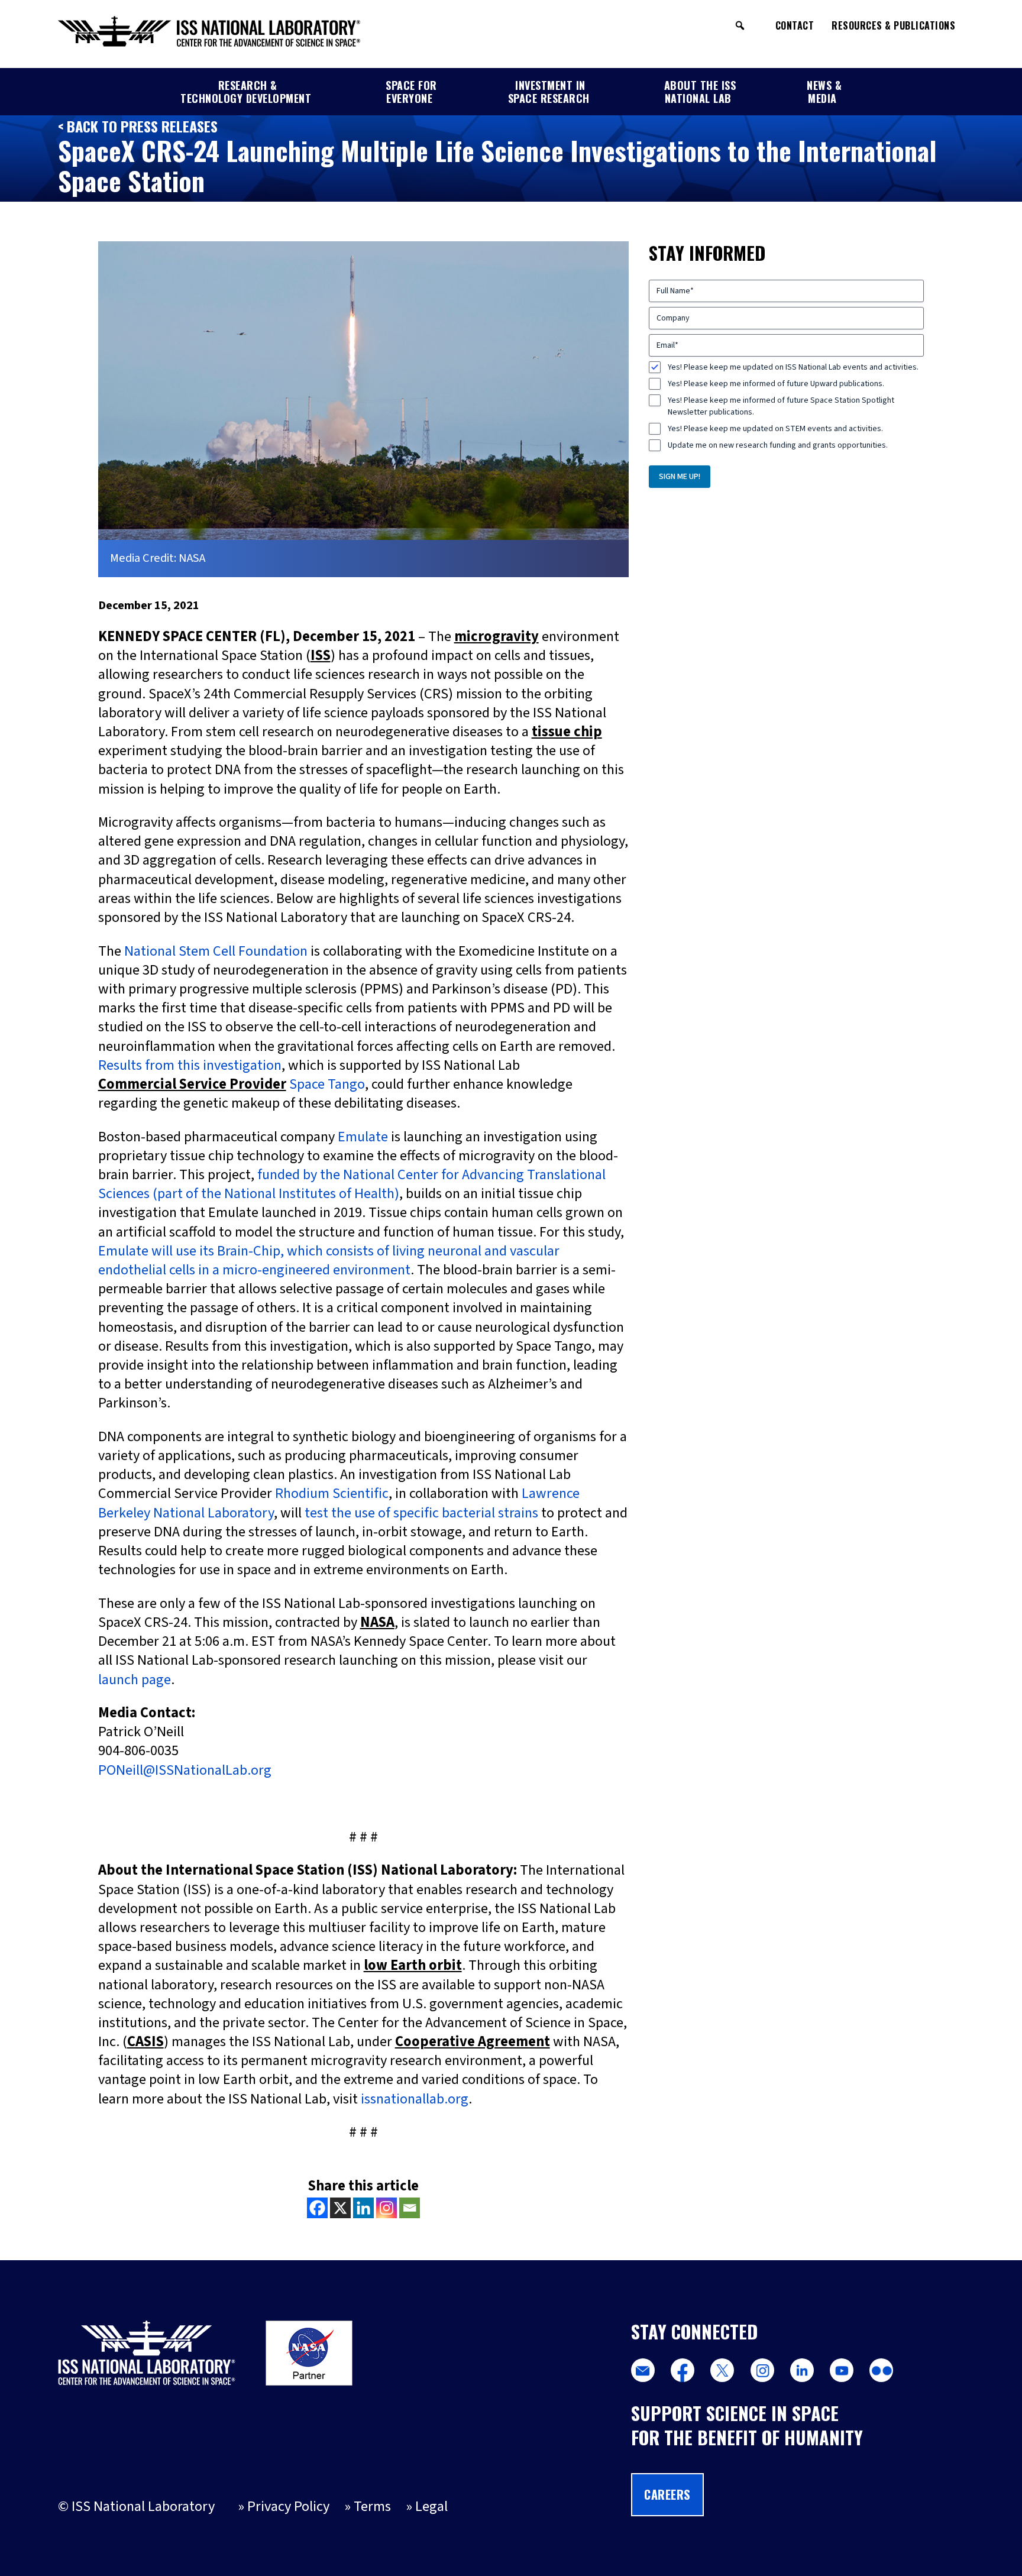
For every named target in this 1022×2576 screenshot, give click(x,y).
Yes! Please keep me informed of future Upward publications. (776, 384)
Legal (431, 2507)
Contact (795, 25)
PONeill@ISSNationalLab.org (185, 1770)
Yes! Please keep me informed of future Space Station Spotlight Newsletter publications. (781, 406)
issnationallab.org (415, 2099)
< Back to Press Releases (138, 126)
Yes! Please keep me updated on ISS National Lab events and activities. (793, 367)
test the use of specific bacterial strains (421, 1513)
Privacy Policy (288, 2507)
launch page (135, 1680)
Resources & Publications (893, 25)
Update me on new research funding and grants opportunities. (778, 445)
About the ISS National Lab (700, 92)
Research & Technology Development (246, 92)
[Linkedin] (363, 2208)
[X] (340, 2208)
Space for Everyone (411, 92)
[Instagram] (387, 2208)
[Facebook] (317, 2208)
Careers (667, 2494)
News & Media (824, 92)
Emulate (363, 1137)
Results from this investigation (190, 1065)
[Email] (410, 2208)
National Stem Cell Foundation (216, 951)
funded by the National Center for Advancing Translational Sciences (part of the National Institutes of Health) (352, 1184)
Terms (372, 2507)
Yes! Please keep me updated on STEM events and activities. (775, 429)
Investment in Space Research (549, 92)
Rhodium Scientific (332, 1494)
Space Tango (327, 1084)
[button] (740, 25)
